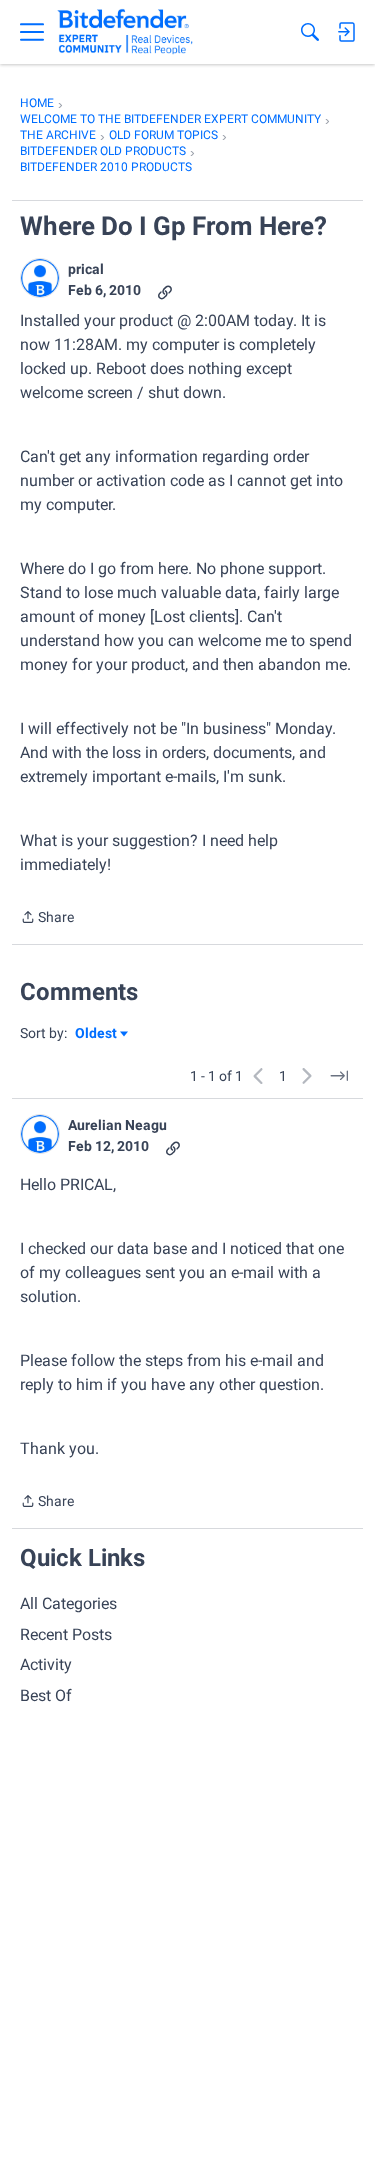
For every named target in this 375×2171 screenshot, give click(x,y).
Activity (46, 1664)
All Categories (68, 1603)
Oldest (97, 1034)
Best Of (46, 1695)
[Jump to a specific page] (339, 1076)
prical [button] (86, 269)
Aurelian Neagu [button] (117, 1125)
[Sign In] (346, 32)
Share (47, 919)
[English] (125, 32)
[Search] (310, 32)
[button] (40, 278)
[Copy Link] (165, 290)
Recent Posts (66, 1634)
